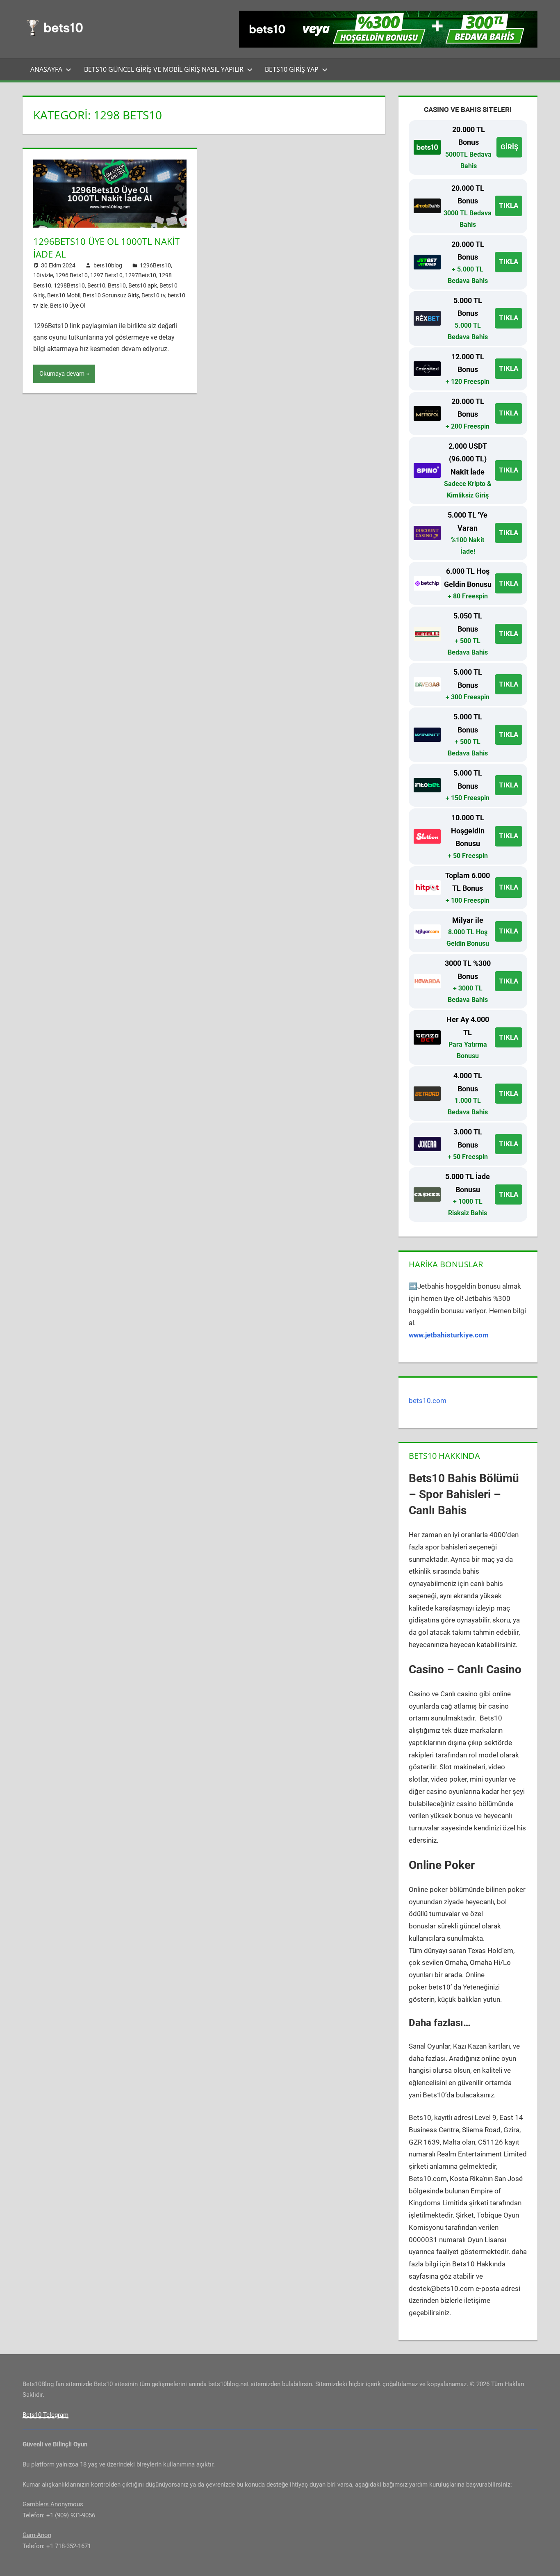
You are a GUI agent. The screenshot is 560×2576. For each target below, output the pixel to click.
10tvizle (43, 275)
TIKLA (509, 205)
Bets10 (117, 285)
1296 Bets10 (72, 275)
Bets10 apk (143, 285)
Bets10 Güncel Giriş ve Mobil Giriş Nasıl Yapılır (164, 69)
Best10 (96, 285)
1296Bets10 (155, 265)
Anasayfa (46, 69)
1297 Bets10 (106, 275)
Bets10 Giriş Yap (292, 69)
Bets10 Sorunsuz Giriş (111, 295)
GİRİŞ (509, 147)
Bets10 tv (153, 295)
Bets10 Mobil (64, 295)
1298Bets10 (69, 285)
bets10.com (428, 1401)
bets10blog (108, 265)
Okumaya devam (62, 374)
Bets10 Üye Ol (68, 306)
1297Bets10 (141, 275)
